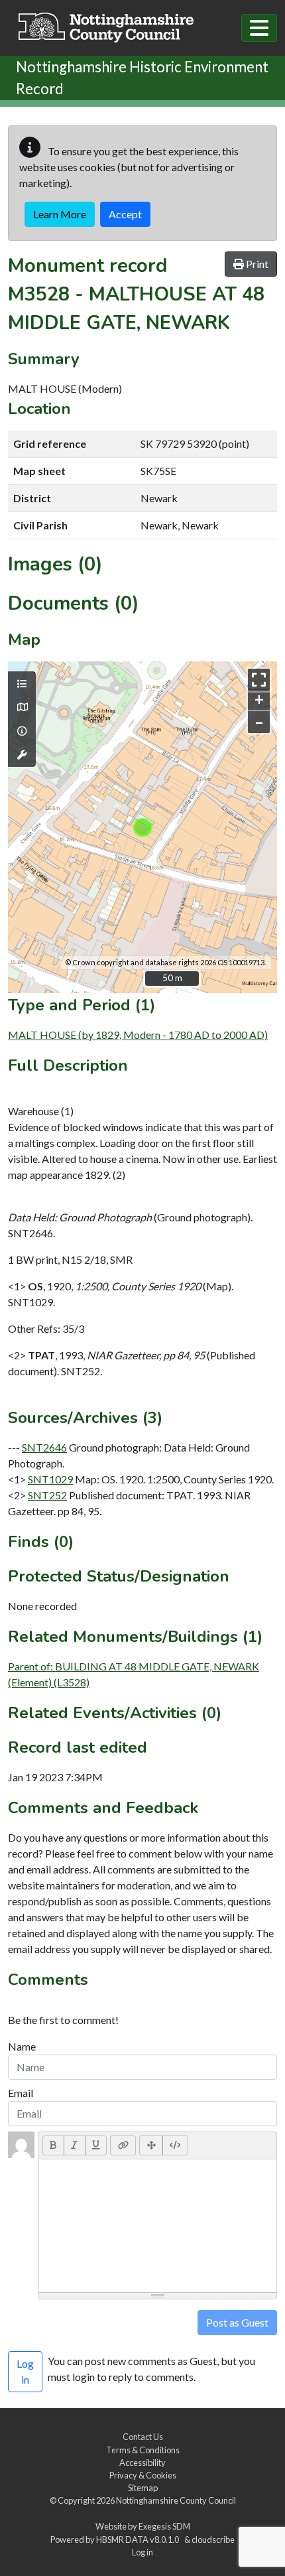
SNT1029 (50, 1479)
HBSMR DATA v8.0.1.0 (139, 2540)
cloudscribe (213, 2540)
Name (22, 2046)
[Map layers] (22, 684)
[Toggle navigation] (259, 28)
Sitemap (143, 2488)
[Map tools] (22, 755)
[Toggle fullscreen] (259, 680)
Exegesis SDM (164, 2526)
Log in (142, 2552)
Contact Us (143, 2437)
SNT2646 (44, 1447)
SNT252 (47, 1495)
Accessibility (142, 2463)
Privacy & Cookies (143, 2475)
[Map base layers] (22, 707)
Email (21, 2093)
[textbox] (158, 2226)
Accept (125, 214)
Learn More (60, 214)
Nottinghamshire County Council (176, 2500)
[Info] (22, 731)
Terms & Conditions (143, 2450)
